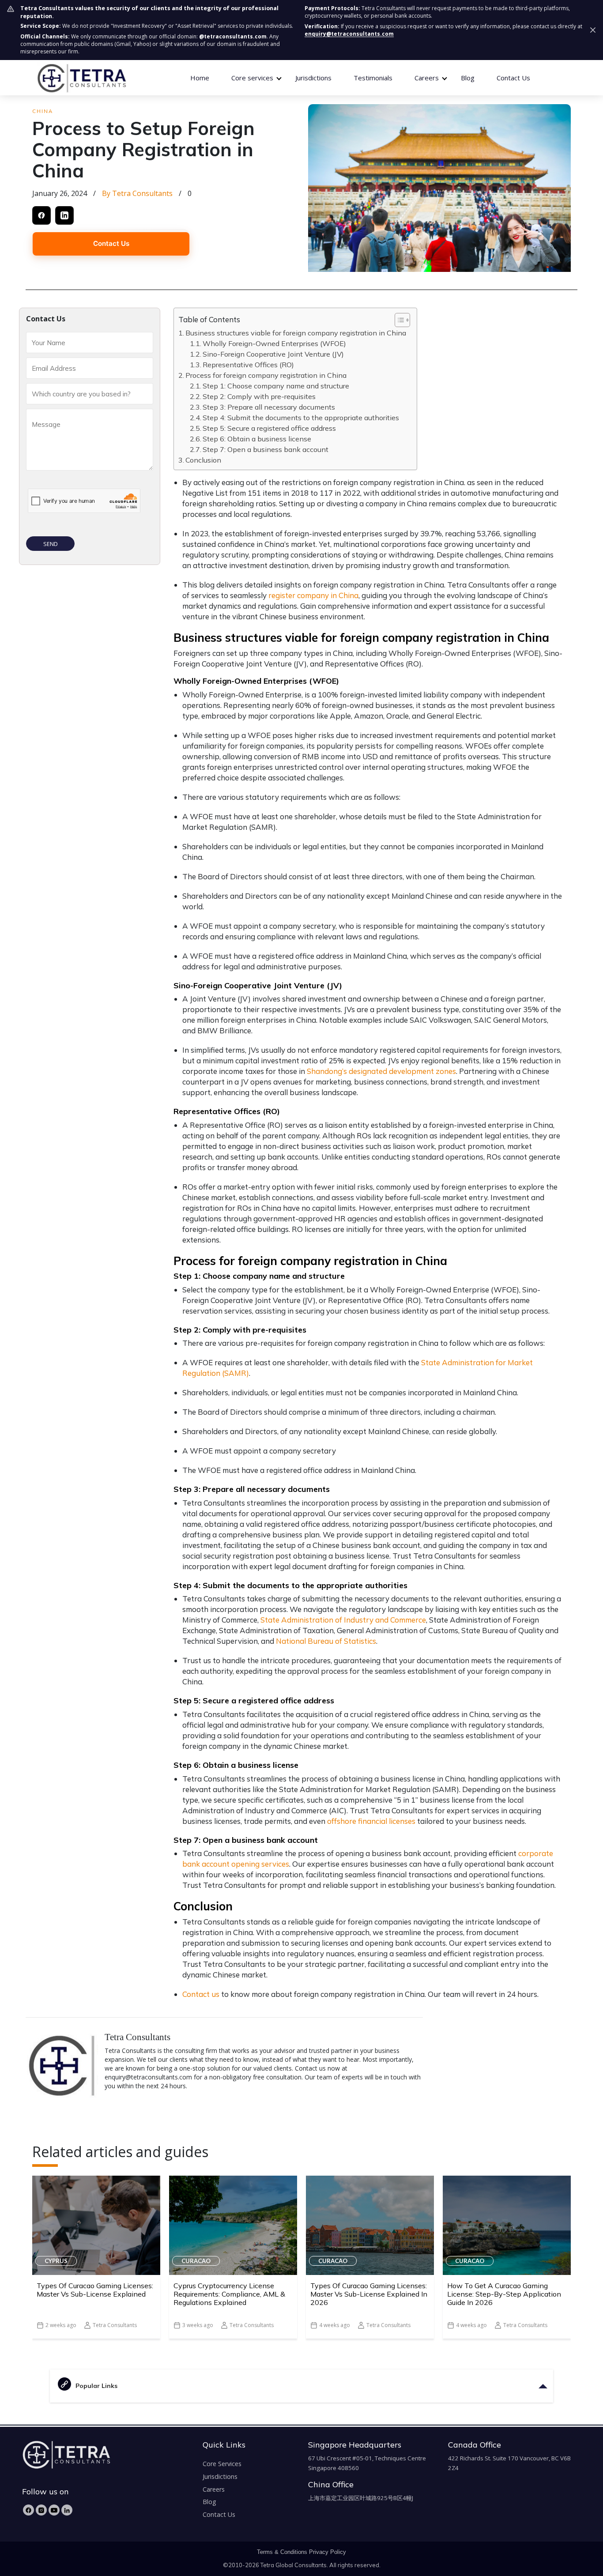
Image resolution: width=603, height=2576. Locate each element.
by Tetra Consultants (137, 193)
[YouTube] (54, 2510)
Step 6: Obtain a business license (258, 439)
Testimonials (373, 78)
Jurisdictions (313, 78)
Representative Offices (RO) (249, 365)
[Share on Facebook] (41, 215)
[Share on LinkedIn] (64, 215)
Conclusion (204, 460)
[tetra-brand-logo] (81, 77)
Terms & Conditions (282, 2552)
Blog (468, 78)
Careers (214, 2489)
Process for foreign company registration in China (267, 375)
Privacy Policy (328, 2552)
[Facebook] (28, 2510)
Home (200, 78)
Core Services (222, 2464)
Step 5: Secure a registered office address (270, 428)
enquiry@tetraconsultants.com (349, 34)
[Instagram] (41, 2510)
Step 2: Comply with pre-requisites (260, 396)
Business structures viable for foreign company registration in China (297, 333)
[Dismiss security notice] (593, 30)
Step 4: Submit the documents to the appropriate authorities (302, 418)
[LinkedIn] (67, 2510)
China (43, 111)
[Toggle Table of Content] (398, 320)
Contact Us (513, 78)
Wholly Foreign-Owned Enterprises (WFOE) (275, 343)
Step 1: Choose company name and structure (277, 386)
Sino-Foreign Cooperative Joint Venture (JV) (274, 354)
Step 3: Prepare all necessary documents (270, 407)
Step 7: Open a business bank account (266, 449)
